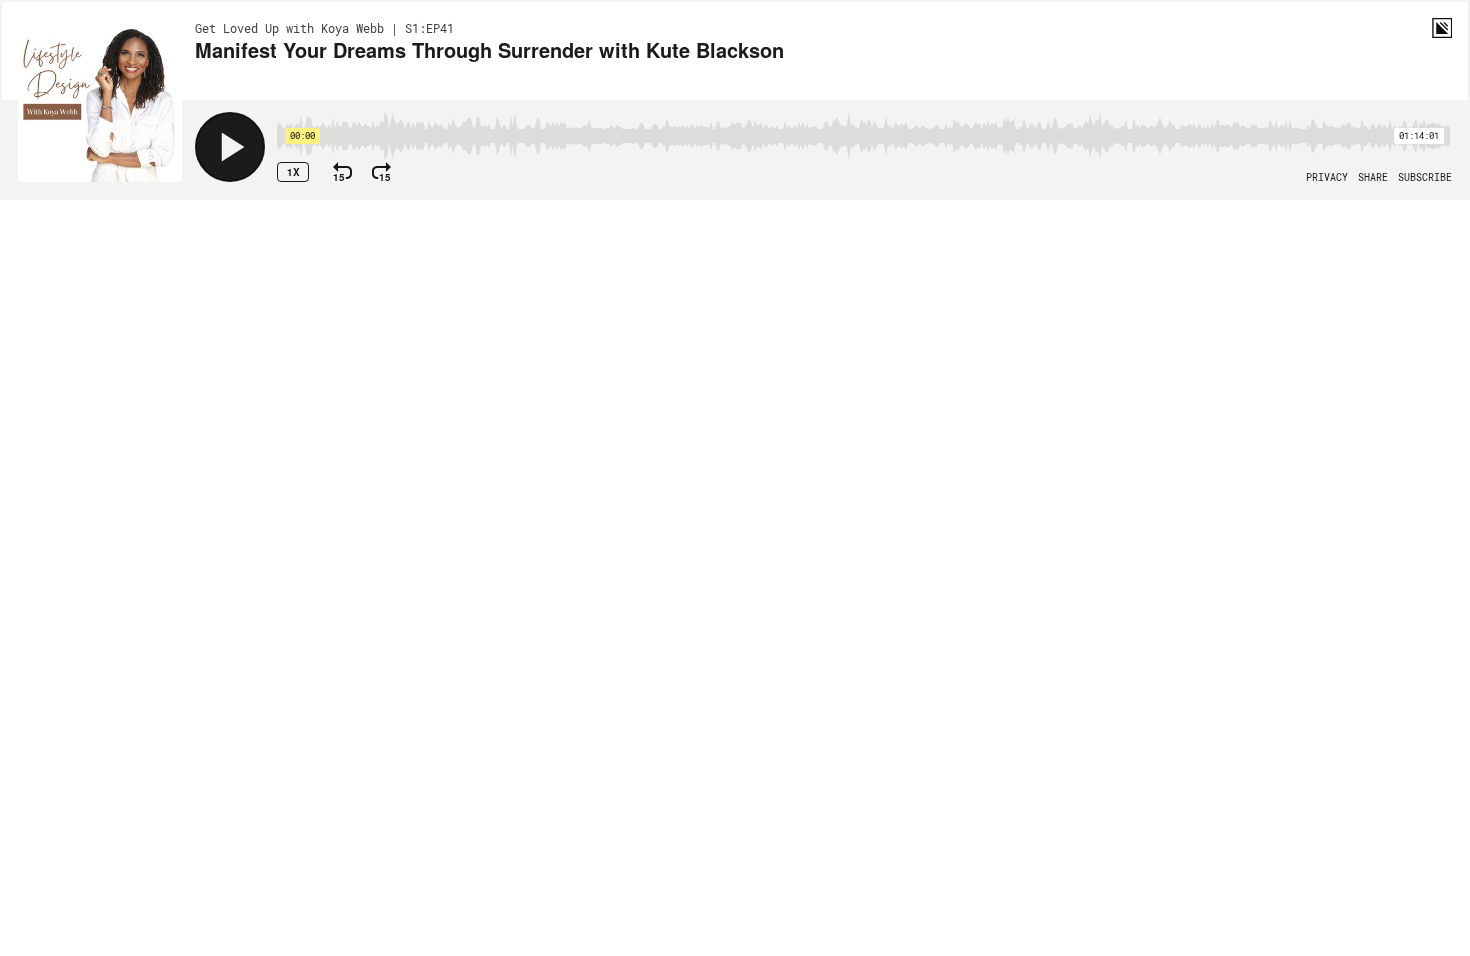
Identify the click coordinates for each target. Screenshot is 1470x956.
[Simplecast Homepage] (1442, 28)
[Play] (230, 147)
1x (293, 172)
